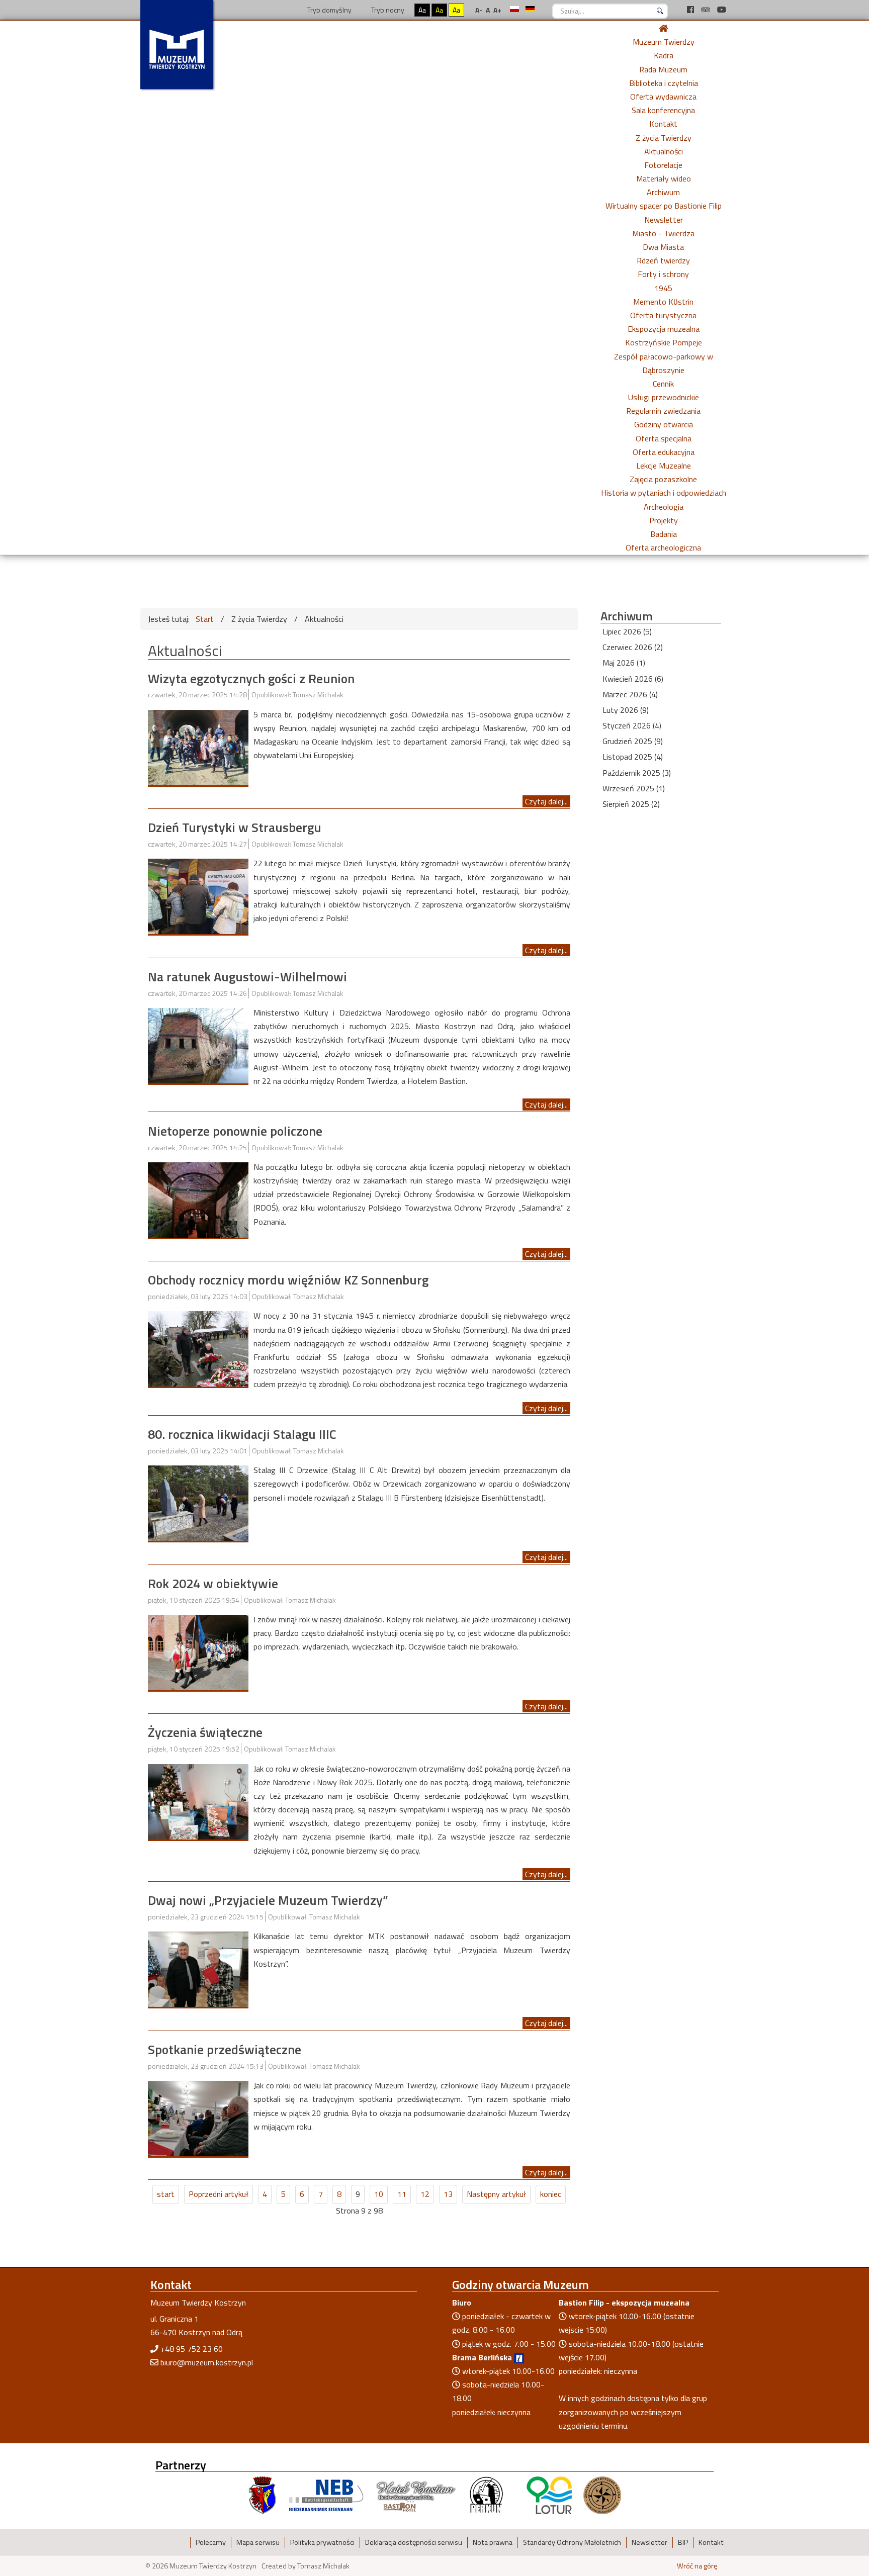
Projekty (664, 520)
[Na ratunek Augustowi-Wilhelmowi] (198, 1045)
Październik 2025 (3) (637, 773)
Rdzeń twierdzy (663, 260)
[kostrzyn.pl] (263, 2495)
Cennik (663, 384)
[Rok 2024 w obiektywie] (198, 1651)
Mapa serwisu (258, 2542)
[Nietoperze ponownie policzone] (198, 1199)
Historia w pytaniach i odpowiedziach (664, 493)
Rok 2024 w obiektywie (213, 1583)
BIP (683, 2542)
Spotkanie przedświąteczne (225, 2049)
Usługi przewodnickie (664, 397)
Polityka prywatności (322, 2542)
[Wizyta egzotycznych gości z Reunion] (198, 747)
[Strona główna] (663, 28)
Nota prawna (493, 2542)
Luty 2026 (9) (626, 710)
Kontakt (663, 124)
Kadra (664, 55)
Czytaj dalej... (546, 801)
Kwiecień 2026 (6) (633, 679)
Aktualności (664, 151)
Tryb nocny (387, 10)
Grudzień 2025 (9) (633, 741)
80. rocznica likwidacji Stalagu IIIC (242, 1434)
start (166, 2194)
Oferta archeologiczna (663, 547)
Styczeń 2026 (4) (632, 725)
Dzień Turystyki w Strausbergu (235, 827)
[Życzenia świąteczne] (198, 1801)
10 (379, 2194)
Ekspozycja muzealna (664, 329)
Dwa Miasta (663, 247)
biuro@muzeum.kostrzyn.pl (207, 2362)
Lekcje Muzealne (664, 466)
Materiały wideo (664, 178)
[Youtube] (722, 10)
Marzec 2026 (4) (630, 694)
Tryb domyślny (329, 10)
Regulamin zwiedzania (663, 411)
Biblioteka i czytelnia (664, 83)
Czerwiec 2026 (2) (633, 647)
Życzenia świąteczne (205, 1732)
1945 (663, 288)
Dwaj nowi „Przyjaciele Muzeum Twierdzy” (268, 1900)
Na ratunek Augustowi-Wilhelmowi (247, 977)
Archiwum (663, 192)
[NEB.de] (326, 2495)
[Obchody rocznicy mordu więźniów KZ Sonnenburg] (198, 1348)
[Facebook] (691, 10)
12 (425, 2194)
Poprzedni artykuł (219, 2194)
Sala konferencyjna (663, 110)
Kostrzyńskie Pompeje (664, 342)
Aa (422, 10)
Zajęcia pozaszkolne (663, 479)
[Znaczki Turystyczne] (602, 2495)
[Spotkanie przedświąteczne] (198, 2118)
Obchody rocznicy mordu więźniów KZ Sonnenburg (288, 1280)
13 (448, 2194)
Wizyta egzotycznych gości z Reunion (251, 678)
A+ (497, 10)
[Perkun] (486, 2495)
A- (479, 10)
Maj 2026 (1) (624, 663)
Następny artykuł (496, 2194)
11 (402, 2194)
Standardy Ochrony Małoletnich (572, 2542)
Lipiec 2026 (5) (627, 631)
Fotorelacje (663, 165)
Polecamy (211, 2542)
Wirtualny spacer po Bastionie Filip (664, 206)
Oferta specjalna (664, 438)
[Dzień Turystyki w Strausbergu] (198, 895)
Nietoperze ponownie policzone (235, 1131)
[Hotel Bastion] (416, 2495)
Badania (664, 534)
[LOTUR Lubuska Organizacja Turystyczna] (549, 2495)
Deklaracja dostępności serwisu (414, 2542)
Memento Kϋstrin (663, 302)
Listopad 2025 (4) (633, 757)
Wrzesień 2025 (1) (634, 788)
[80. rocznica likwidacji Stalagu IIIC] (198, 1502)
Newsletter (664, 220)
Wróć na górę (697, 2566)
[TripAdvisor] (707, 10)
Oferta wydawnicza (663, 97)
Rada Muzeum (663, 69)
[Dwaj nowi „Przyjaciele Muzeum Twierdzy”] (198, 1968)
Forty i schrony (663, 274)
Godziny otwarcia (664, 424)
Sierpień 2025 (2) (631, 804)
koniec (551, 2194)
